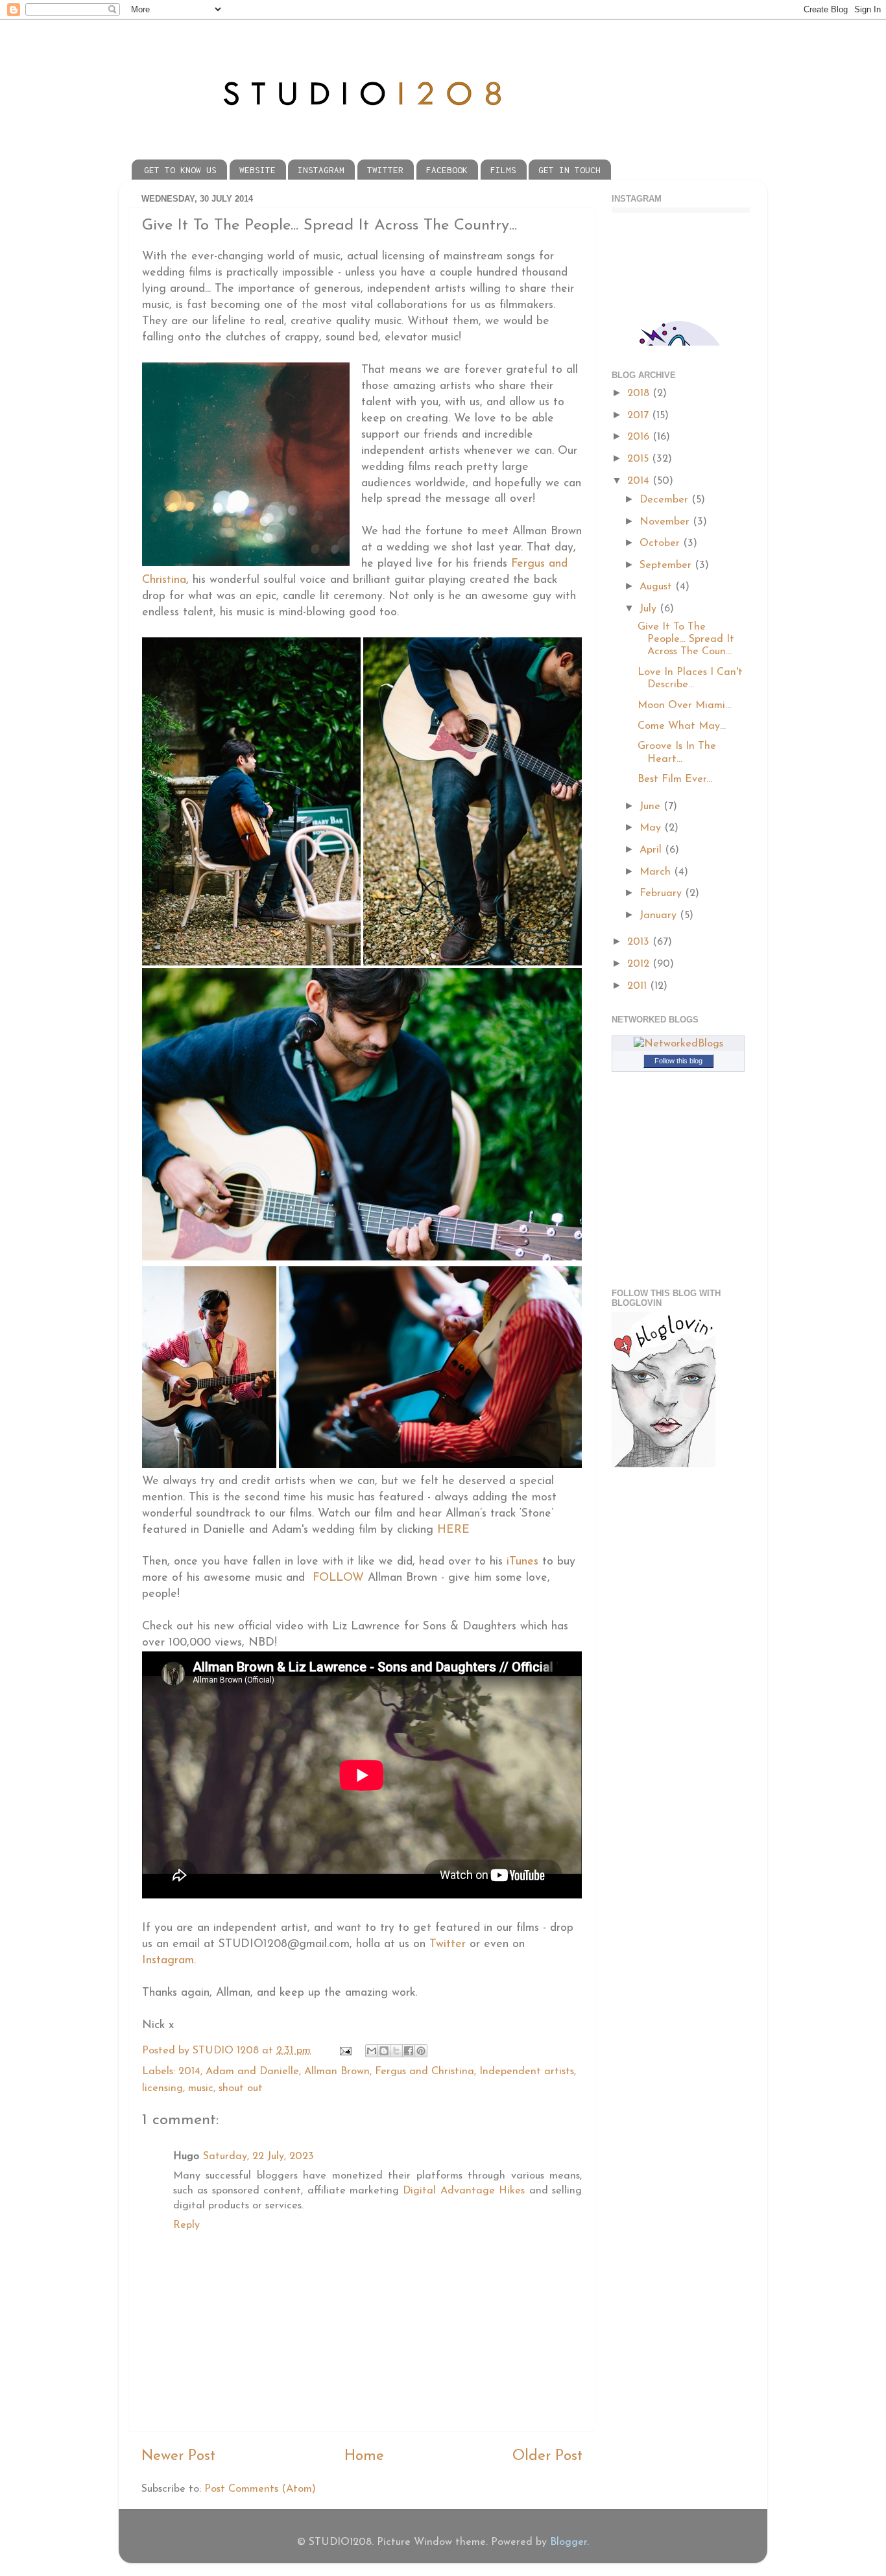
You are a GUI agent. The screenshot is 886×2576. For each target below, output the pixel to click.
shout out (241, 2088)
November (666, 522)
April (652, 850)
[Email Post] (345, 2051)
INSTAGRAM (321, 170)
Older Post (547, 2456)
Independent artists (527, 2072)
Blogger (569, 2542)
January (660, 916)
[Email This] (372, 2051)
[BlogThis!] (384, 2051)
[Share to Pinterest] (421, 2051)
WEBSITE (257, 170)
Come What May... (682, 726)
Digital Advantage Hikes (464, 2191)
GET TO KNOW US (180, 170)
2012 (640, 964)
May (652, 828)
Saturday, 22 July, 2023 (258, 2157)
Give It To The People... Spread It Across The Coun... (686, 640)
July (650, 609)
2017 (640, 416)
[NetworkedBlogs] (678, 1044)
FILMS (503, 170)
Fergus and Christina (425, 2072)
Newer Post (178, 2456)
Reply (186, 2225)
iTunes (522, 1562)
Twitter (448, 1944)
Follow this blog (678, 1061)
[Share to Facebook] (409, 2051)
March (657, 872)
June (652, 807)
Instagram (168, 1960)
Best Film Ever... (675, 779)
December (665, 500)
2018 (640, 394)
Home (364, 2456)
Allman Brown (337, 2072)
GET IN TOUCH (569, 170)
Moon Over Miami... (684, 705)
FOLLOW (338, 1578)
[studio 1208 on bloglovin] (664, 1465)
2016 (640, 437)
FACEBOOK (447, 170)
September (667, 565)
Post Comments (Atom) (260, 2489)
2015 (640, 459)
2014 (189, 2072)
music (201, 2088)
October (661, 543)
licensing (162, 2088)
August (657, 587)
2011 (639, 986)
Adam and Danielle (252, 2072)
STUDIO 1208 (227, 2051)
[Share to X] (396, 2051)
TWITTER (385, 170)
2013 (640, 942)
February (662, 893)
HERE (453, 1530)
